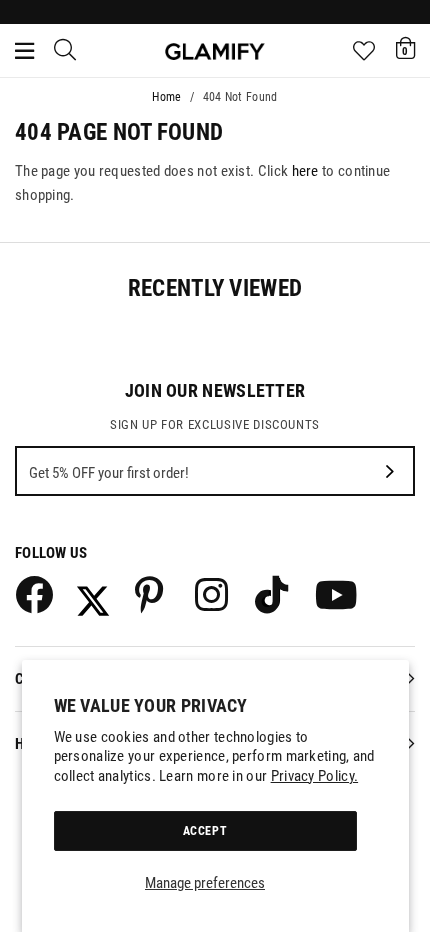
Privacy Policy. (315, 776)
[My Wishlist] (364, 51)
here (305, 171)
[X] (93, 594)
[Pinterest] (153, 594)
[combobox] (66, 51)
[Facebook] (33, 594)
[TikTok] (273, 594)
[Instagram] (213, 594)
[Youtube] (333, 594)
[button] (405, 48)
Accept (205, 831)
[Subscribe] (390, 471)
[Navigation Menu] (24, 51)
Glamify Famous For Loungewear (215, 51)
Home (166, 97)
